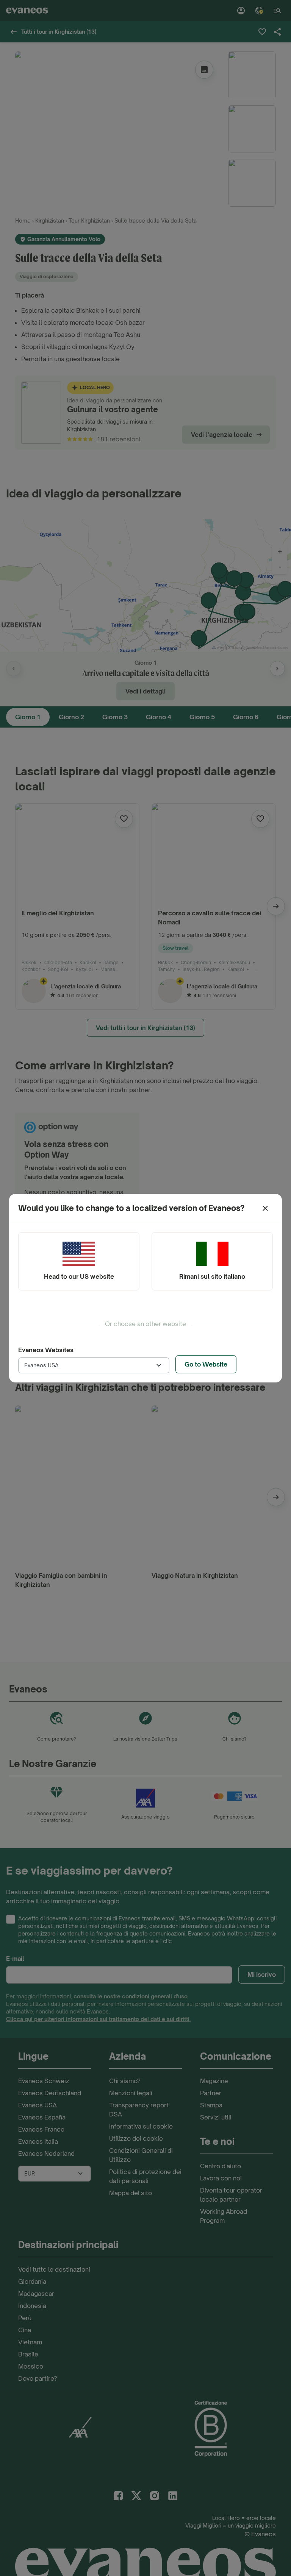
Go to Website (206, 1364)
